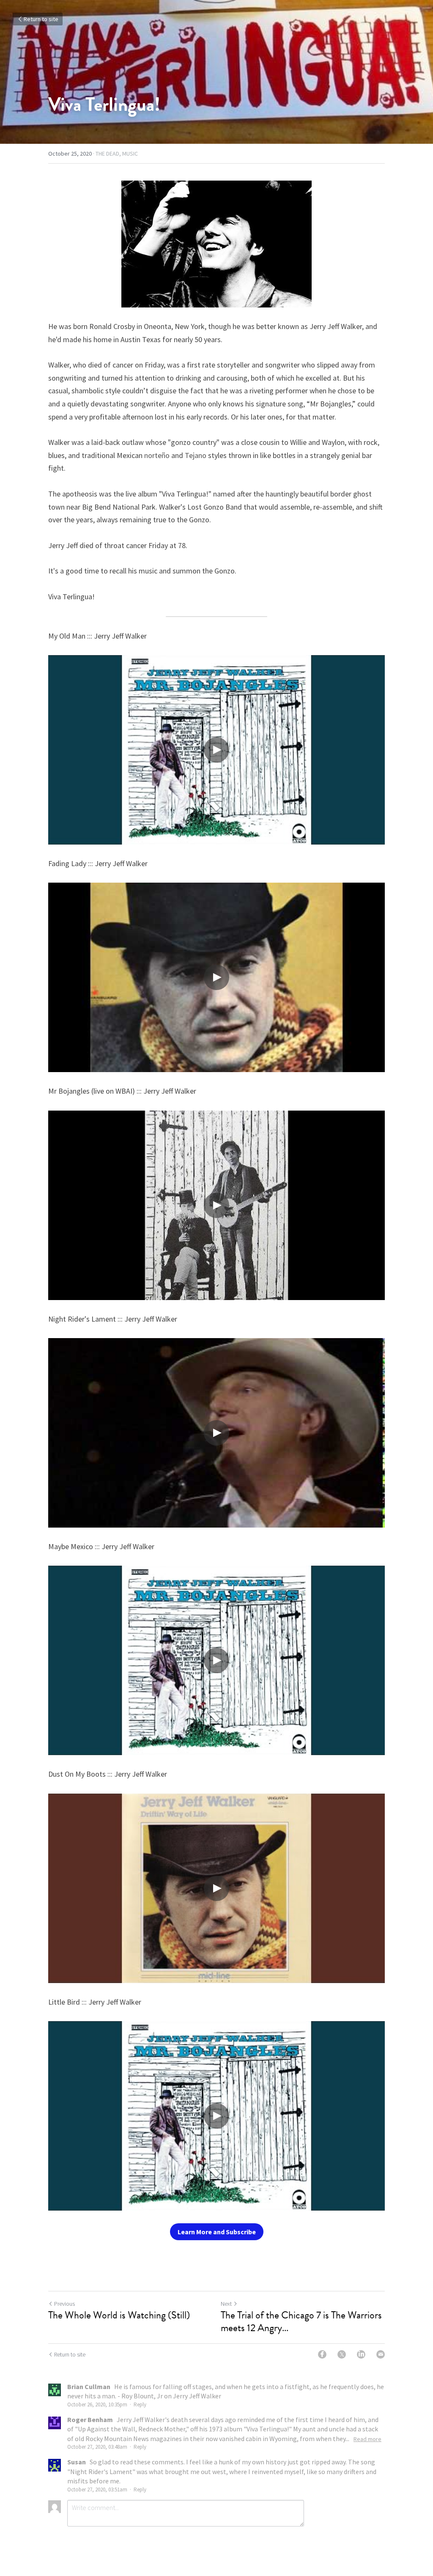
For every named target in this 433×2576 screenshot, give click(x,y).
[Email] (381, 2354)
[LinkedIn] (361, 2354)
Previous (64, 2304)
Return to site (41, 19)
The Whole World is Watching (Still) (119, 2315)
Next (226, 2304)
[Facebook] (322, 2354)
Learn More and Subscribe (217, 2232)
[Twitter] (342, 2354)
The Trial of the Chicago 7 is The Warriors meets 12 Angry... (301, 2321)
